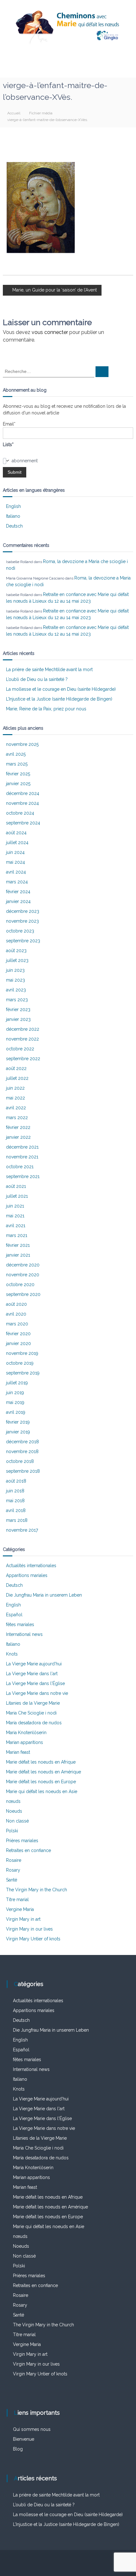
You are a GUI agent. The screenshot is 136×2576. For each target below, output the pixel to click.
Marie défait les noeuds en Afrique (41, 1762)
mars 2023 (17, 1000)
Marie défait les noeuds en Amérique (43, 1772)
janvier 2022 (18, 1137)
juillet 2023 (17, 960)
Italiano (13, 516)
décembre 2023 (23, 911)
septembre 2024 (23, 823)
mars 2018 (17, 1520)
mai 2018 (15, 1501)
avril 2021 (16, 1226)
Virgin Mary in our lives (29, 1929)
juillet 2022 (17, 1078)
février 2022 (18, 1127)
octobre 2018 (20, 1461)
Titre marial (17, 1900)
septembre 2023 (23, 941)
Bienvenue (24, 2439)
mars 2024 (17, 882)
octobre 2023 (20, 931)
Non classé (17, 1821)
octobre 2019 (20, 1363)
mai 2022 (15, 1098)
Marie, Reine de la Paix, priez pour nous (46, 709)
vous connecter (50, 332)
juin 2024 (15, 852)
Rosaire (14, 1860)
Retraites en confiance (28, 1850)
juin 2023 (15, 970)
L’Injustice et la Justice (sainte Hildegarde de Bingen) (59, 699)
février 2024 (18, 892)
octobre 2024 (20, 813)
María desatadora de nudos (34, 1723)
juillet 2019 (17, 1383)
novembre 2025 (22, 744)
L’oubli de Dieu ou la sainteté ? (37, 679)
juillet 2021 (17, 1196)
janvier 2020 (19, 1343)
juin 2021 (15, 1206)
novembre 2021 (22, 1157)
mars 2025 (17, 764)
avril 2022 (16, 1108)
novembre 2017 (22, 1530)
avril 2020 (16, 1314)
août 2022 (16, 1068)
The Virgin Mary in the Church (37, 1890)
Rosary (13, 1870)
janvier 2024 (18, 901)
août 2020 (16, 1304)
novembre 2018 (22, 1451)
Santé (12, 1880)
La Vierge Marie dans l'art (32, 1674)
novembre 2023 (22, 921)
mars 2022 (17, 1118)
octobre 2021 (20, 1167)
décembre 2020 (23, 1265)
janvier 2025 (18, 784)
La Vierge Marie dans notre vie (37, 1693)
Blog (18, 2449)
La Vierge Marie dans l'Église (35, 1683)
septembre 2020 (23, 1294)
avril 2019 (16, 1412)
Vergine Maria (20, 1909)
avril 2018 (16, 1510)
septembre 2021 (23, 1176)
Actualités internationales (31, 1566)
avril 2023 (16, 990)
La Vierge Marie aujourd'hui (34, 1664)
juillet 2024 (17, 843)
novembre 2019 (22, 1353)
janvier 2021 (18, 1255)
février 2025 (18, 774)
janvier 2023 (18, 1019)
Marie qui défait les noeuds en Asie (42, 1791)
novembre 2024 (22, 803)
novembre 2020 (23, 1275)
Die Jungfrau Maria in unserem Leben (44, 1595)
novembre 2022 (22, 1039)
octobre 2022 (20, 1049)
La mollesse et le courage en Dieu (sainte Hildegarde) (61, 689)
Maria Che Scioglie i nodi (31, 1713)
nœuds (13, 1801)
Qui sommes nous (32, 2429)
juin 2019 (15, 1393)
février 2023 (18, 1009)
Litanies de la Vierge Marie (33, 1703)
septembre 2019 (23, 1373)
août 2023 (16, 951)
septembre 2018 (23, 1471)
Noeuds (14, 1811)
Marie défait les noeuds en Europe (41, 1782)
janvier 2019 (18, 1432)
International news (24, 1634)
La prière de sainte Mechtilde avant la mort (49, 670)
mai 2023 (15, 980)
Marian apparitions (25, 1742)
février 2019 (18, 1422)
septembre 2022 (23, 1059)
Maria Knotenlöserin (26, 1733)
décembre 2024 (23, 793)
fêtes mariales (20, 1624)
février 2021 (18, 1245)
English (13, 506)
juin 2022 (15, 1088)
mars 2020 (17, 1324)
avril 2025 (16, 754)
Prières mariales (22, 1841)
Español (14, 1615)
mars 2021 (17, 1235)
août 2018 (16, 1481)
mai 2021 (15, 1216)
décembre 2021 (22, 1147)
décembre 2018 (22, 1442)
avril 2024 (16, 872)
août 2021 (16, 1186)
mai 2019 (15, 1402)
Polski (12, 1831)
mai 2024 (15, 862)
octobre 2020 (20, 1285)
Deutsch (14, 526)
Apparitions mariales (27, 1575)
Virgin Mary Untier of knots (33, 1939)
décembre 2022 (23, 1029)
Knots (12, 1654)
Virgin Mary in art (23, 1919)
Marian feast (18, 1752)
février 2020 (18, 1334)
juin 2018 (15, 1491)
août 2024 (16, 833)
